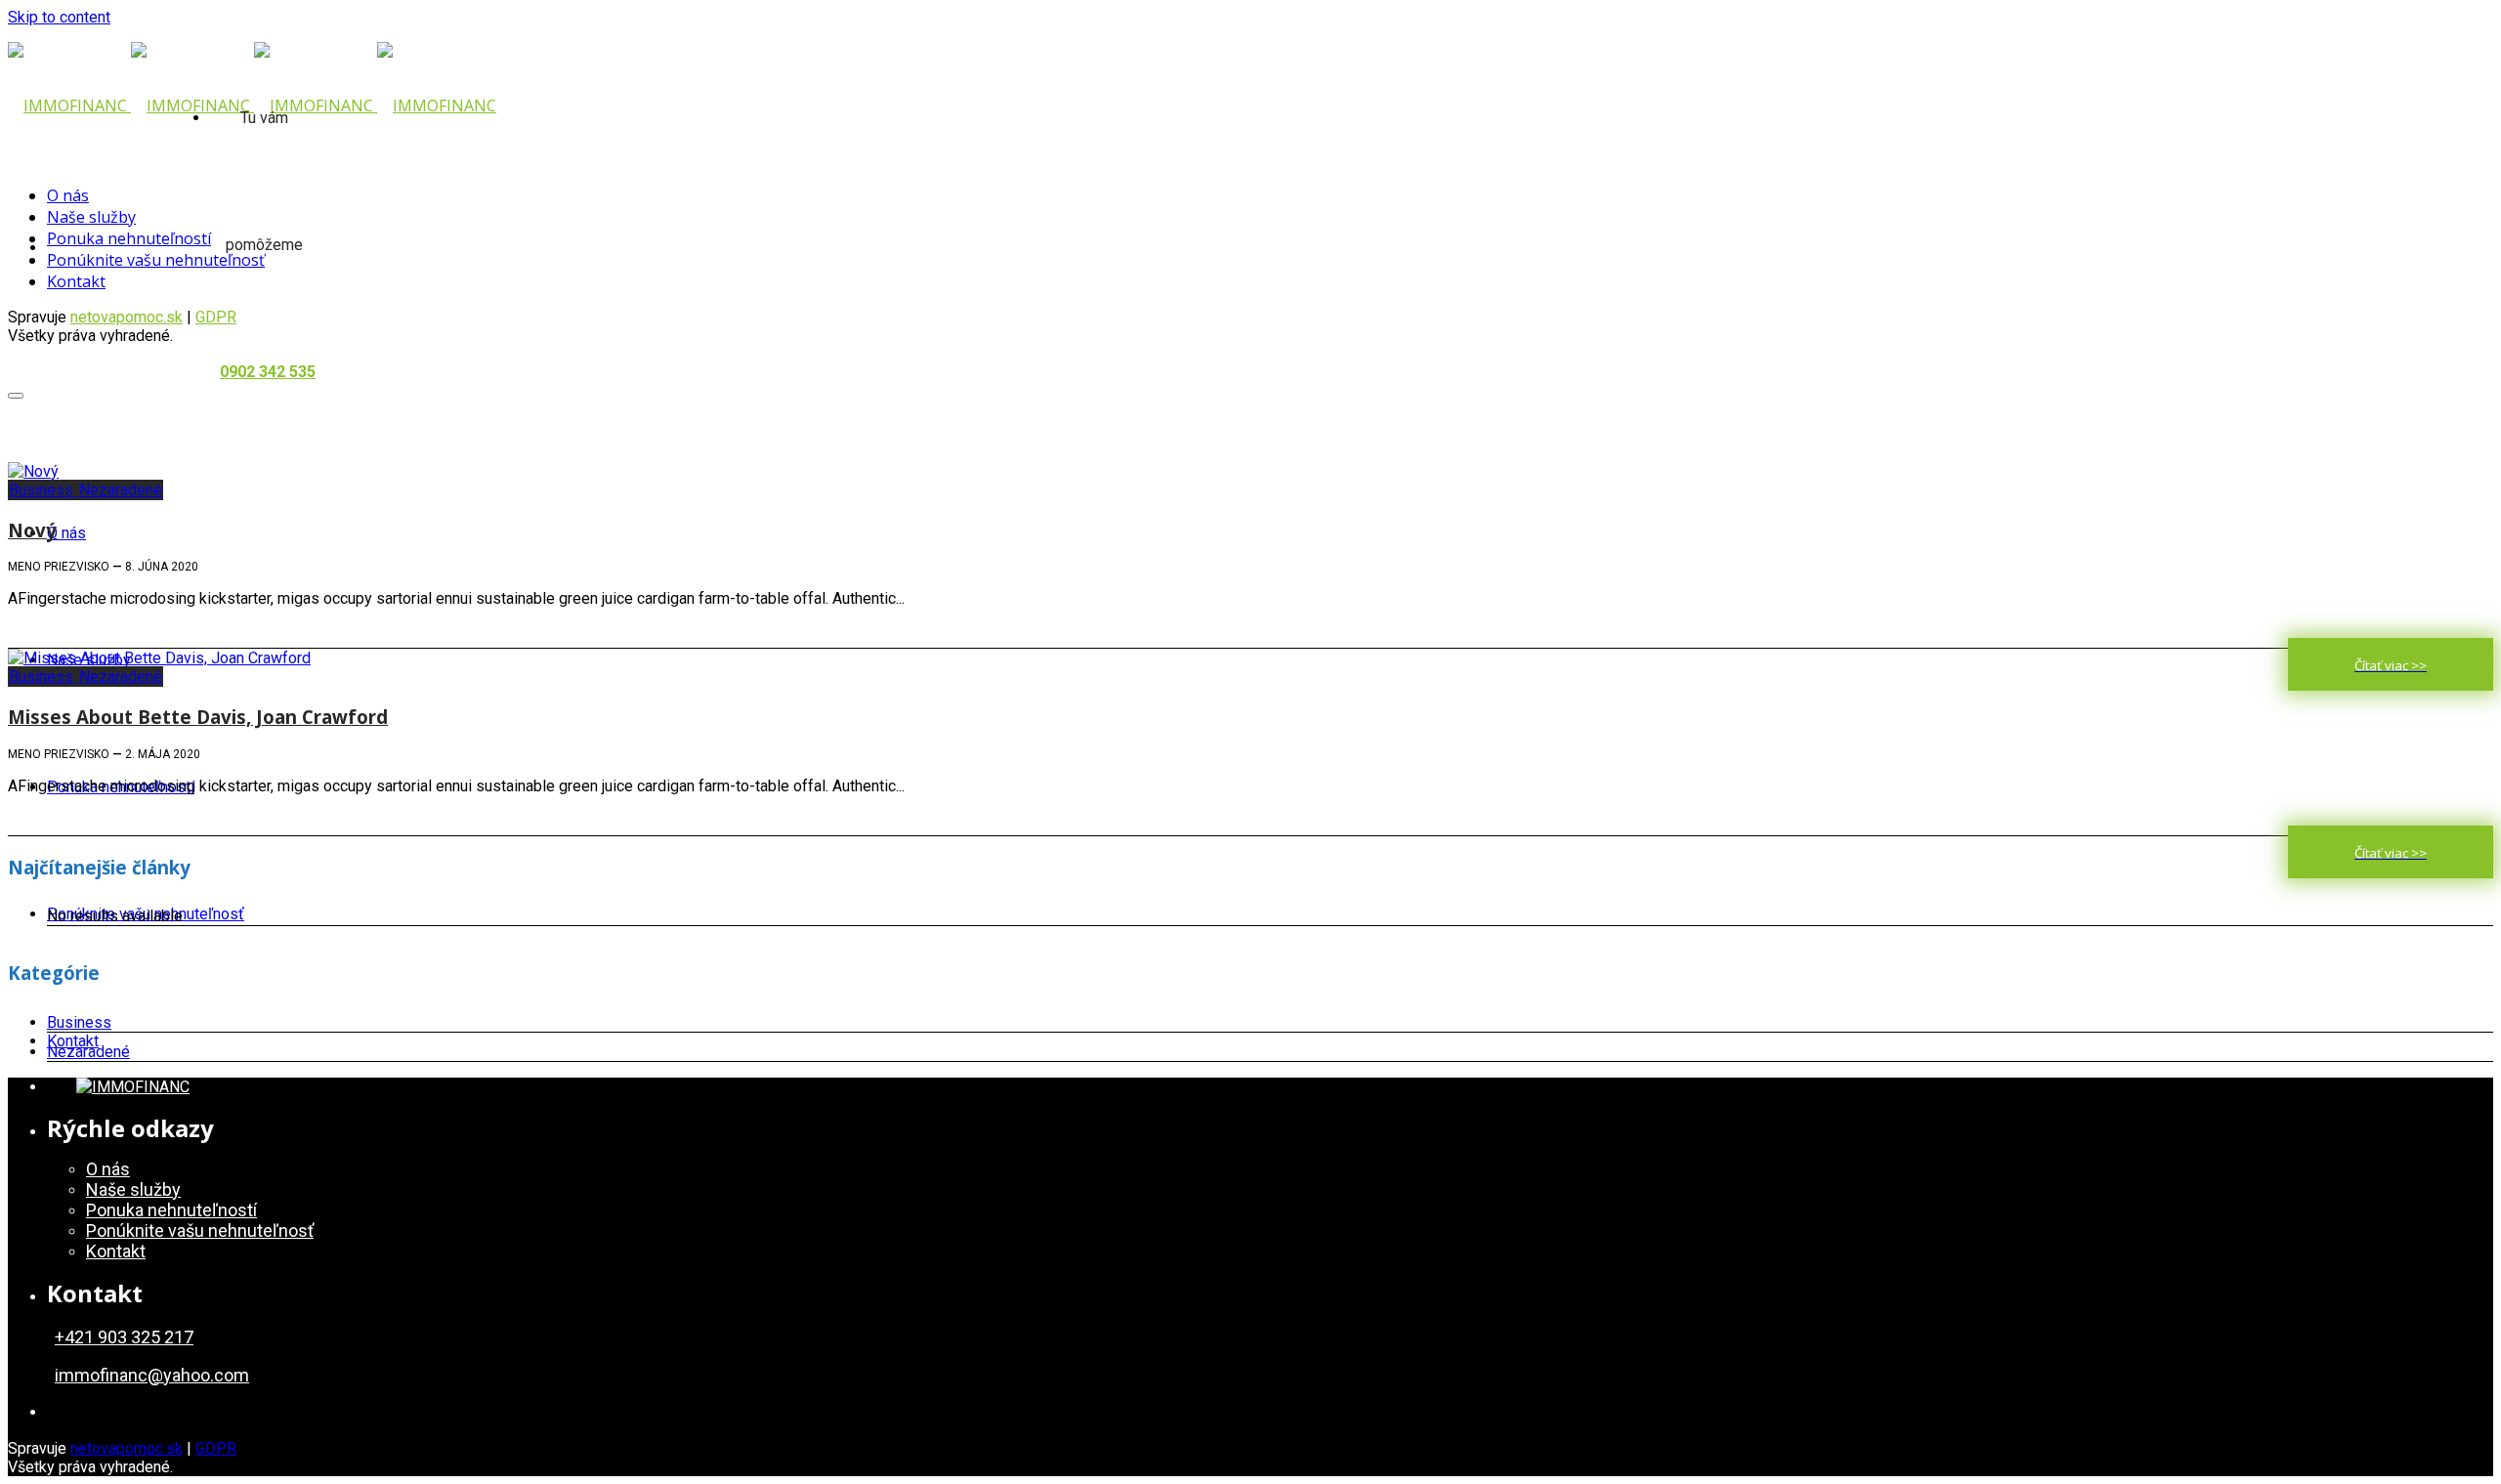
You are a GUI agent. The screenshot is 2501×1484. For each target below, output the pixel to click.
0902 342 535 (268, 372)
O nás (66, 533)
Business (43, 490)
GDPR (216, 1448)
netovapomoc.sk (127, 317)
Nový (32, 530)
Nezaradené (121, 490)
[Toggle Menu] (16, 396)
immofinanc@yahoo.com (152, 1375)
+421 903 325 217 (124, 1337)
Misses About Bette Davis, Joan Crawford (198, 717)
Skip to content (59, 17)
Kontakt (73, 1041)
